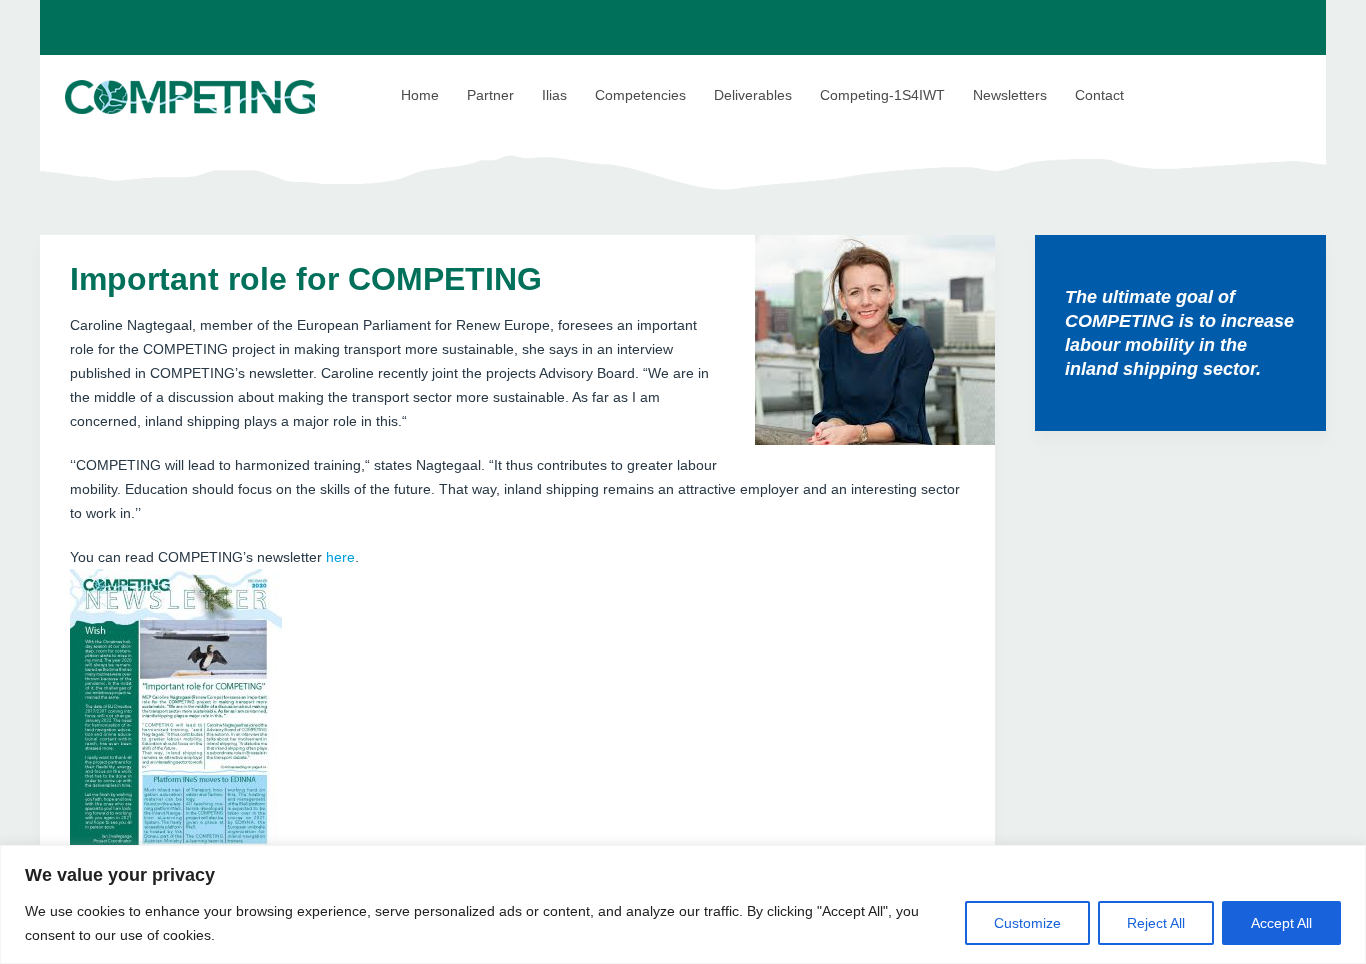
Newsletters (1010, 95)
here (340, 557)
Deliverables (753, 95)
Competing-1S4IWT (882, 95)
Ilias (554, 95)
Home (420, 95)
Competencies (640, 95)
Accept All (1281, 923)
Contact (1099, 95)
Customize (1027, 923)
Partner (490, 95)
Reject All (1156, 923)
